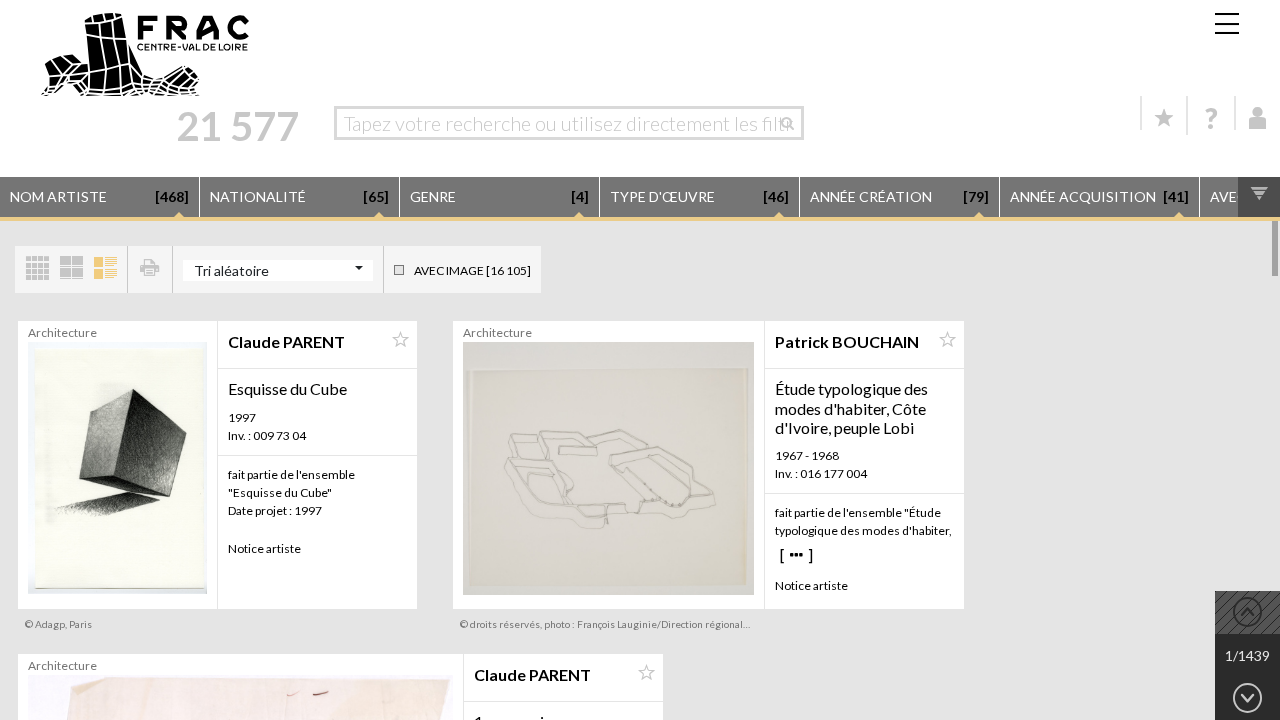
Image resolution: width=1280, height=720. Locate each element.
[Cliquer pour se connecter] (1258, 118)
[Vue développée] (105, 269)
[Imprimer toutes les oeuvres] (150, 269)
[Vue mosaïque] (37, 269)
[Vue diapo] (71, 269)
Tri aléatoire (231, 270)
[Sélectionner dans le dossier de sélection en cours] (400, 340)
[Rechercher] (792, 123)
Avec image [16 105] (472, 270)
